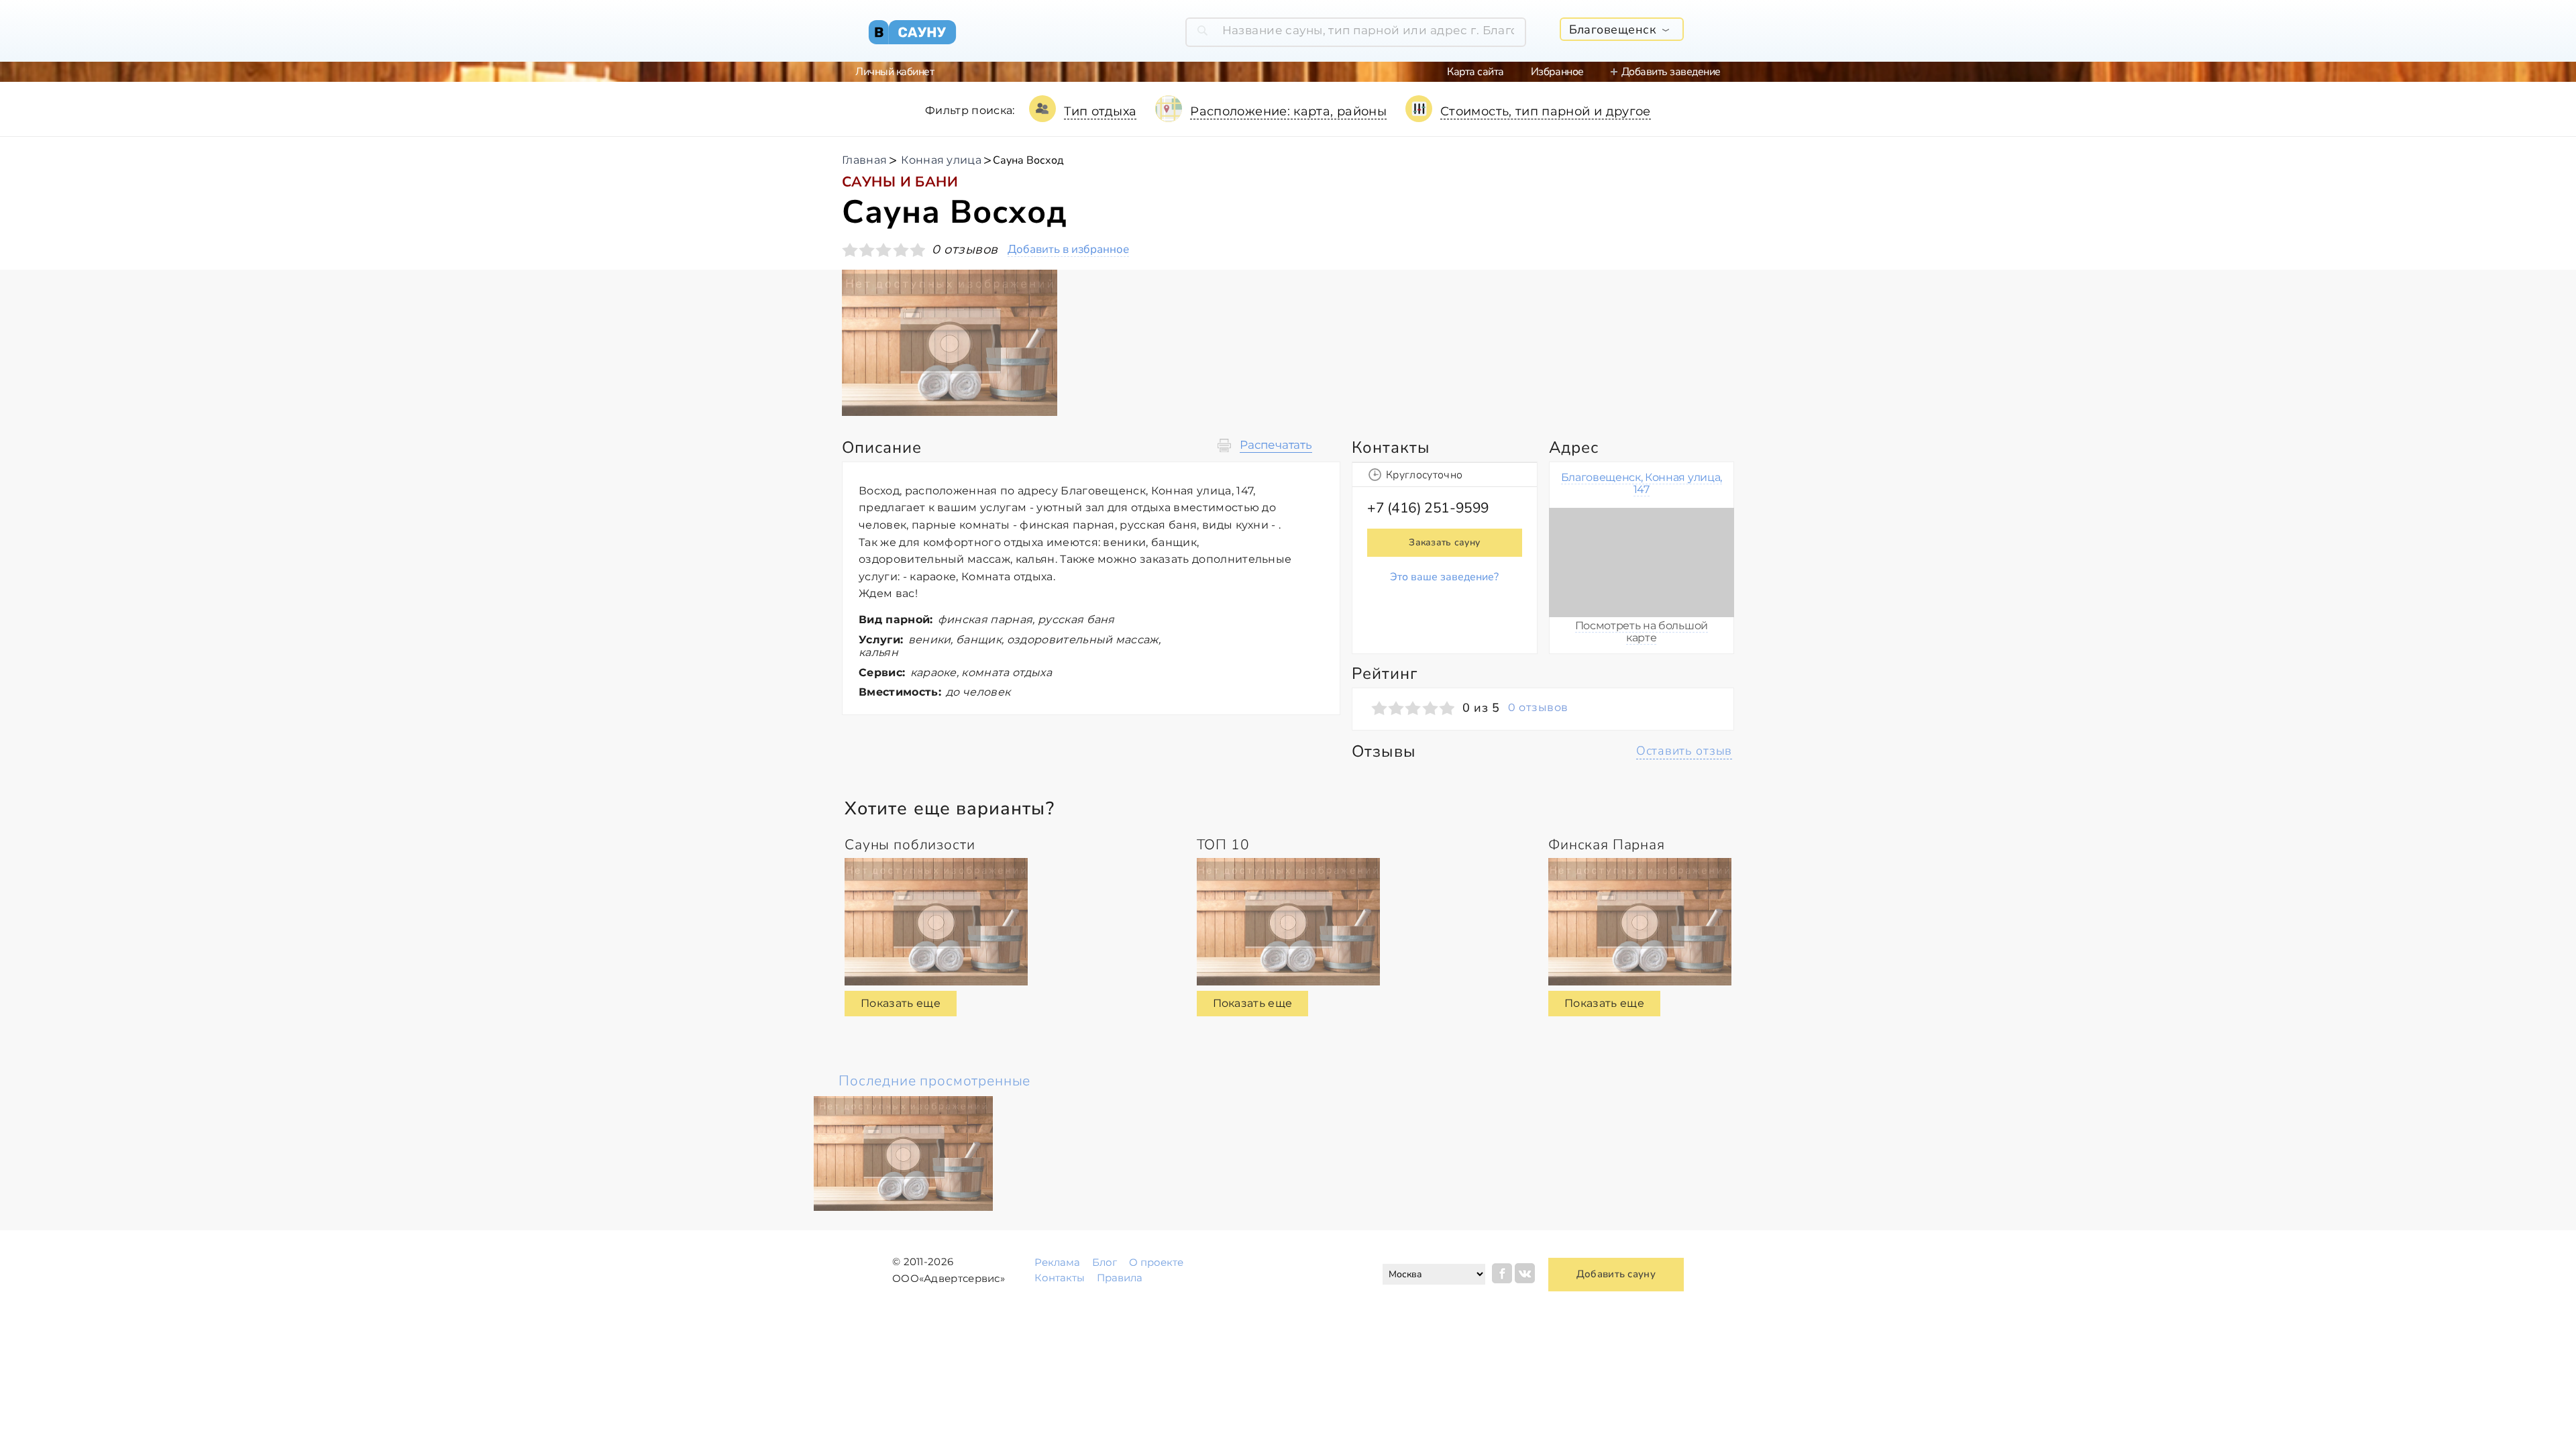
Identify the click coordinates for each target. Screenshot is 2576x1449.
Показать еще (901, 1003)
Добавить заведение (1671, 72)
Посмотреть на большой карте (1642, 632)
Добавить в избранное (1068, 250)
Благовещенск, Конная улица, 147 (1642, 483)
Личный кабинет (895, 72)
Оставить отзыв (1684, 751)
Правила (1120, 1278)
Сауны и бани (900, 182)
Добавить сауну (1616, 1274)
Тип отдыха (1101, 111)
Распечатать (1276, 445)
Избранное (1557, 72)
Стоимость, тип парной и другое (1546, 111)
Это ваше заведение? (1444, 577)
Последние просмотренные (934, 1081)
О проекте (1156, 1262)
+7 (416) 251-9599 (1428, 508)
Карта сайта (1475, 72)
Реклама (1057, 1262)
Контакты (1060, 1278)
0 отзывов (1538, 708)
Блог (1105, 1262)
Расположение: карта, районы (1288, 111)
